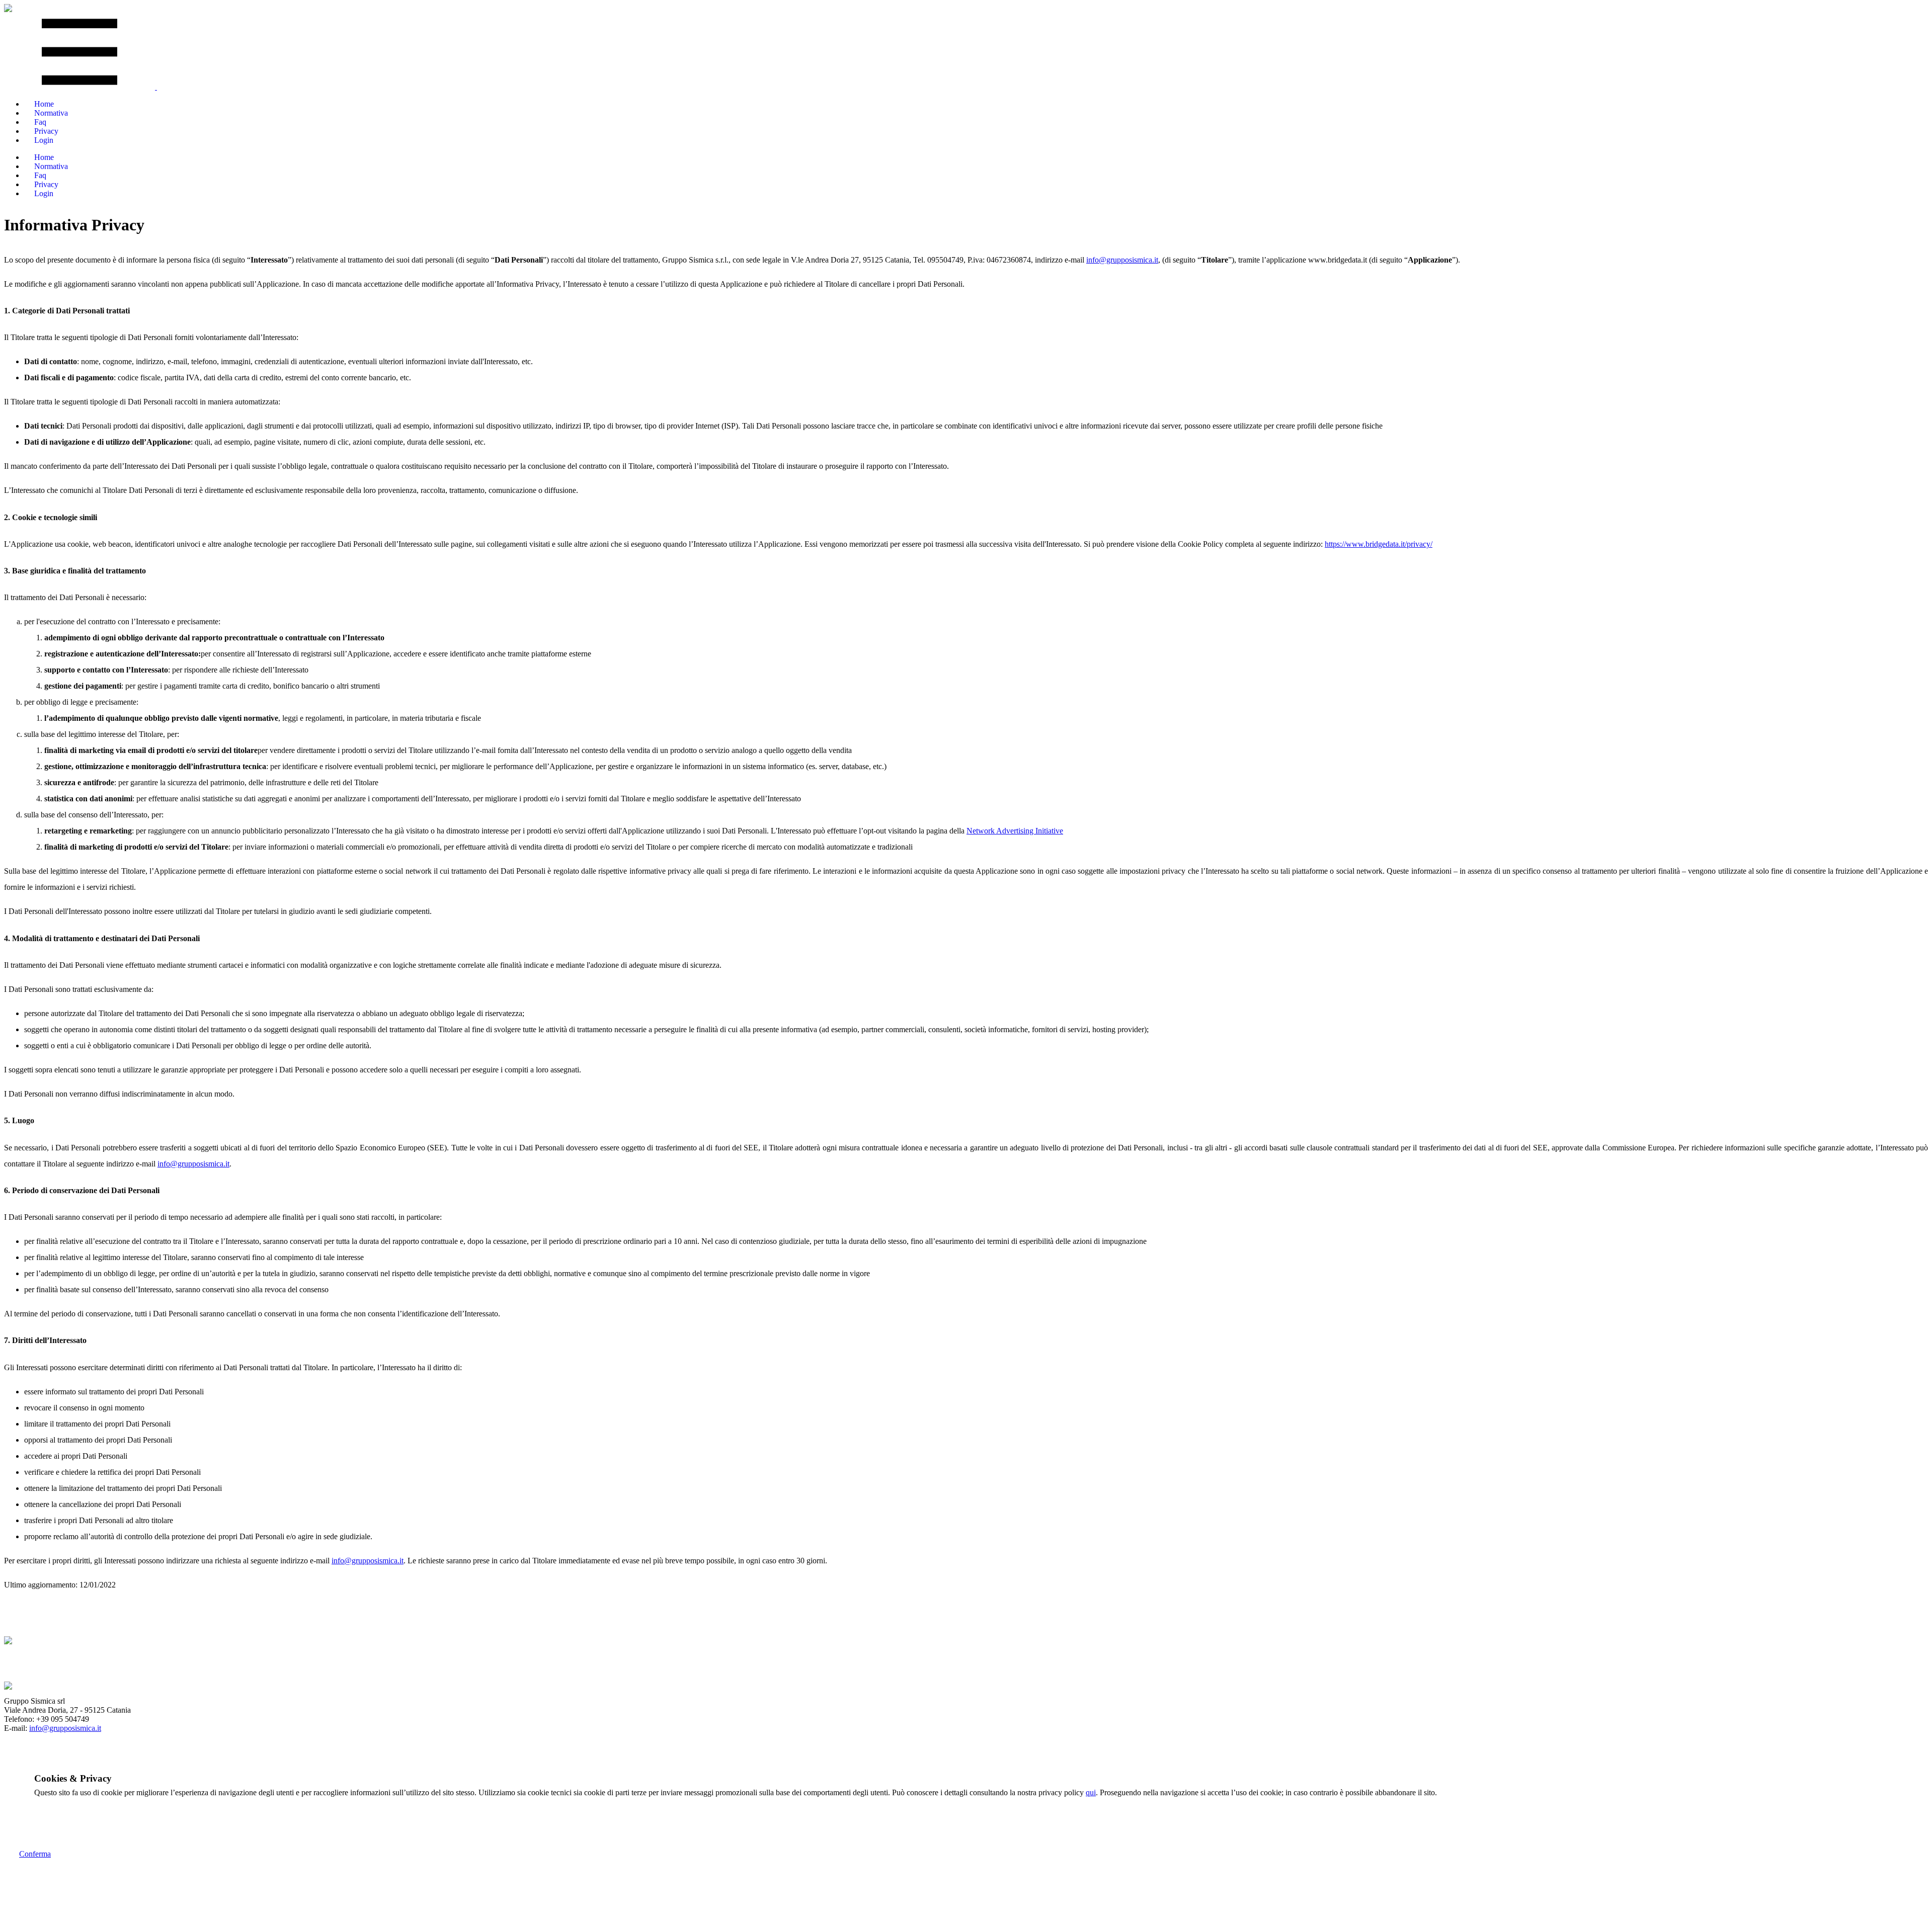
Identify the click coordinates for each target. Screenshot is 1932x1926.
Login (44, 140)
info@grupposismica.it (1122, 260)
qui (1091, 1792)
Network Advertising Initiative (1015, 831)
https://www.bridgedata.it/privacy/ (1379, 544)
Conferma (35, 1854)
